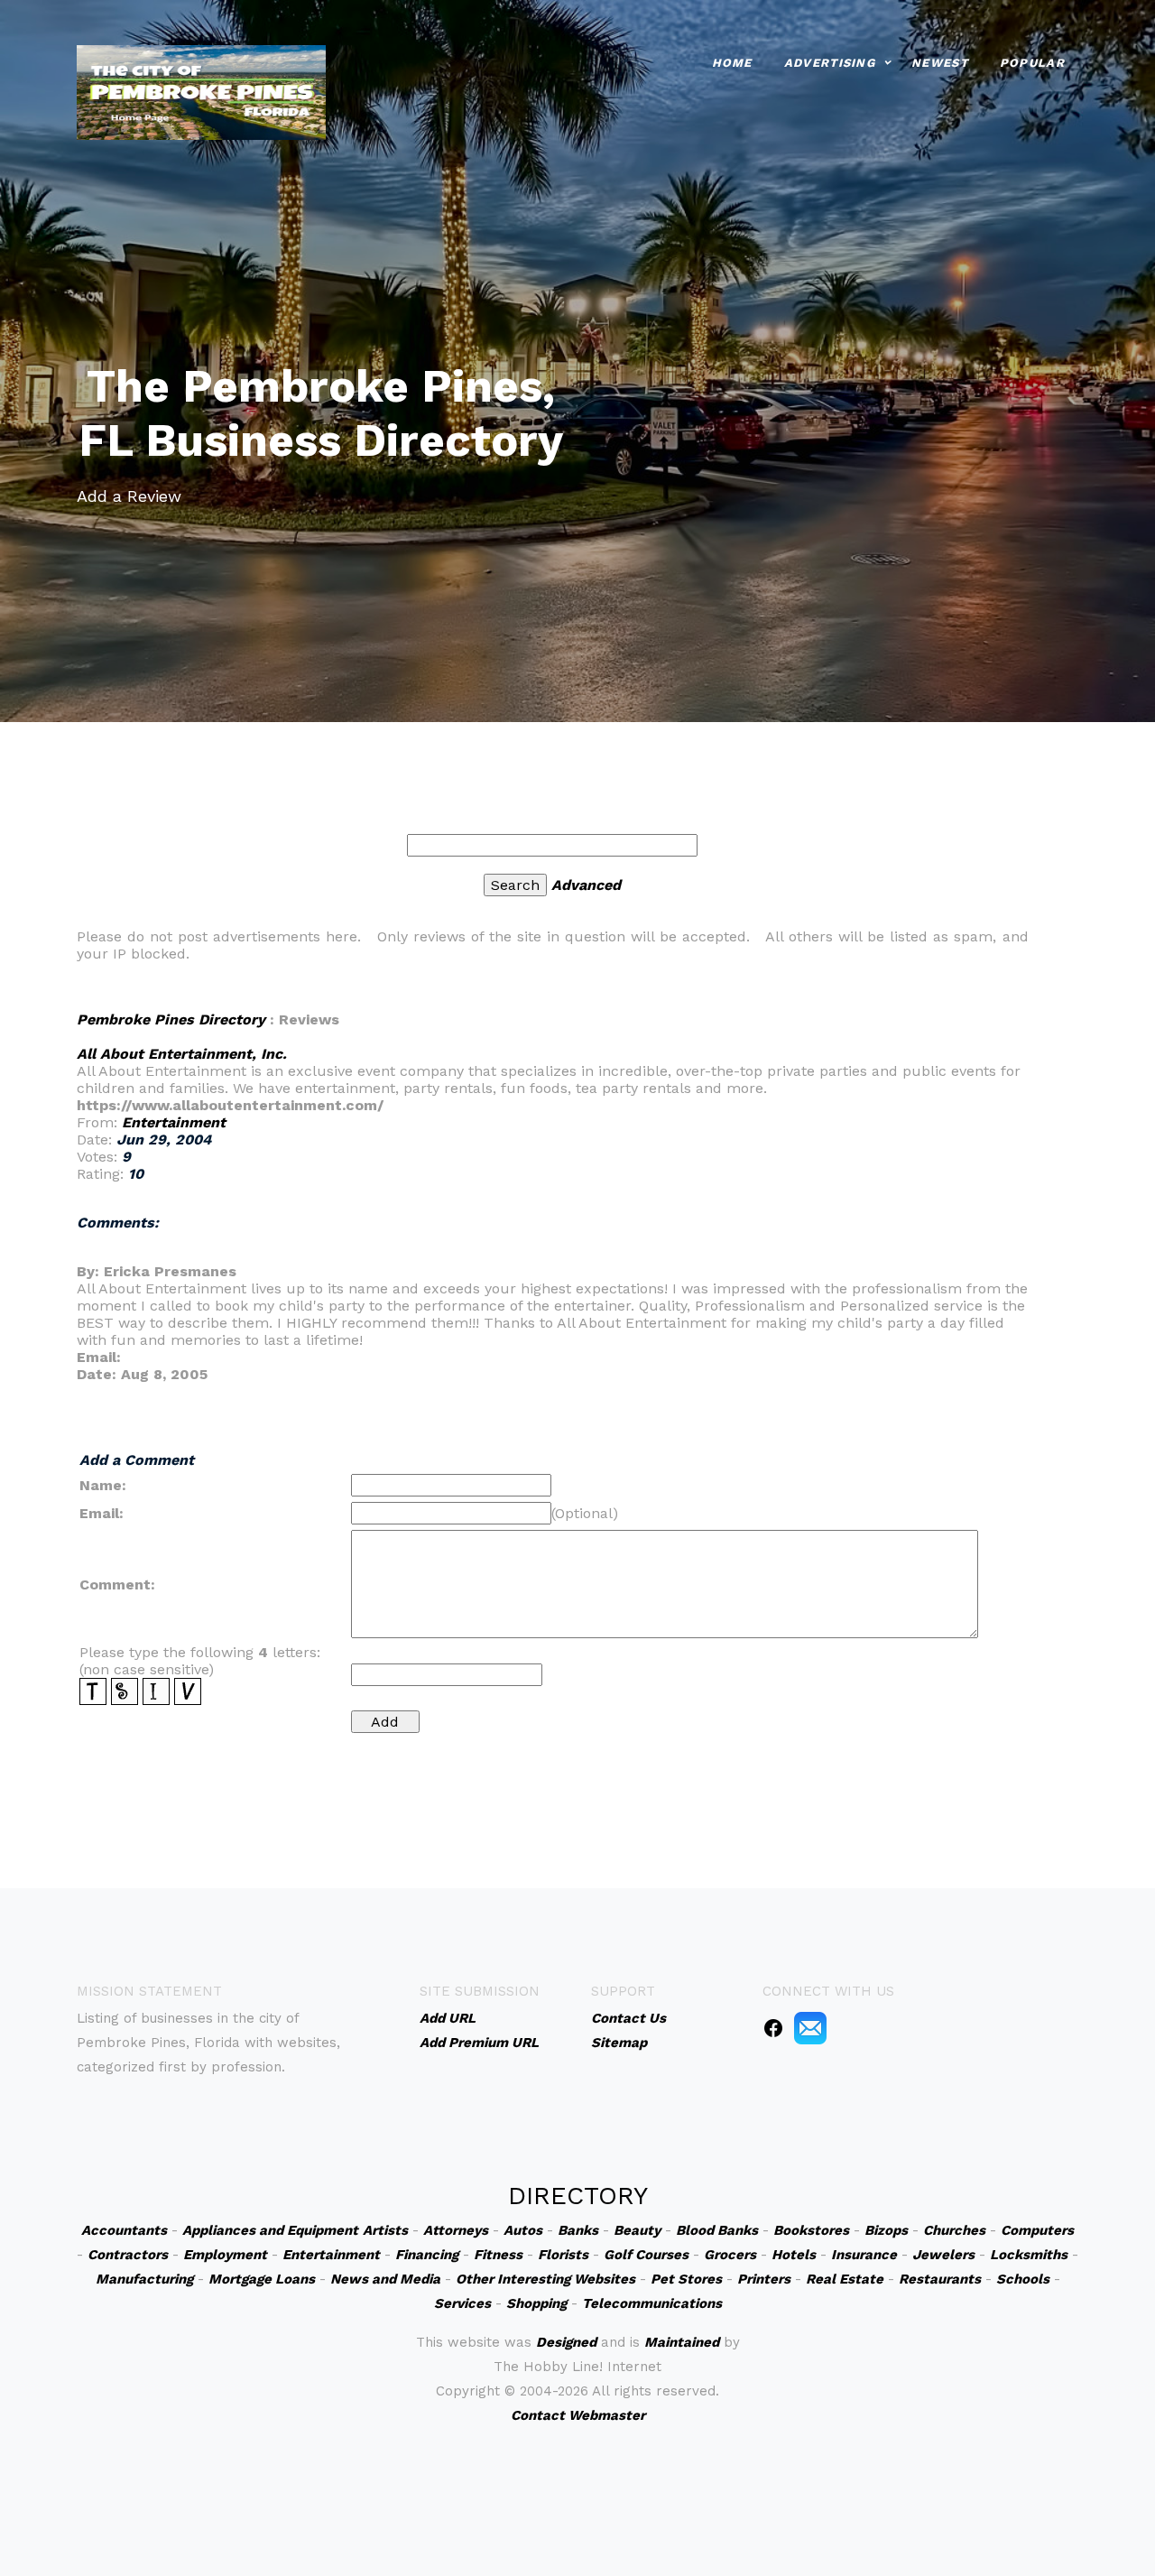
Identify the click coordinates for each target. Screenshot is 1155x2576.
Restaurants (940, 2279)
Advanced (586, 885)
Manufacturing (144, 2279)
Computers (1037, 2230)
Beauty (637, 2230)
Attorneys (456, 2230)
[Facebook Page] (773, 2027)
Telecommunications (652, 2303)
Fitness (498, 2255)
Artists (385, 2230)
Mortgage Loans (262, 2279)
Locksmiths (1029, 2255)
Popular (1032, 63)
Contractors (128, 2255)
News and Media (385, 2279)
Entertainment (174, 1122)
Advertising (830, 63)
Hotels (794, 2255)
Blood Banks (717, 2230)
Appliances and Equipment (270, 2230)
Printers (764, 2279)
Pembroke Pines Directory (171, 1019)
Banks (578, 2230)
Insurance (864, 2255)
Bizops (886, 2230)
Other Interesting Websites (545, 2279)
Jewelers (943, 2255)
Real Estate (845, 2279)
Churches (954, 2230)
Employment (225, 2255)
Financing (427, 2255)
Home (732, 63)
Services (462, 2303)
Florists (563, 2255)
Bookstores (811, 2230)
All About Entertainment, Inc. (182, 1054)
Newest (940, 63)
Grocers (730, 2255)
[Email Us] (810, 2027)
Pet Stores (686, 2279)
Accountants (124, 2230)
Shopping (536, 2303)
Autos (523, 2230)
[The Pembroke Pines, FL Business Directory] (201, 91)
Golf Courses (646, 2255)
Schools (1023, 2279)
